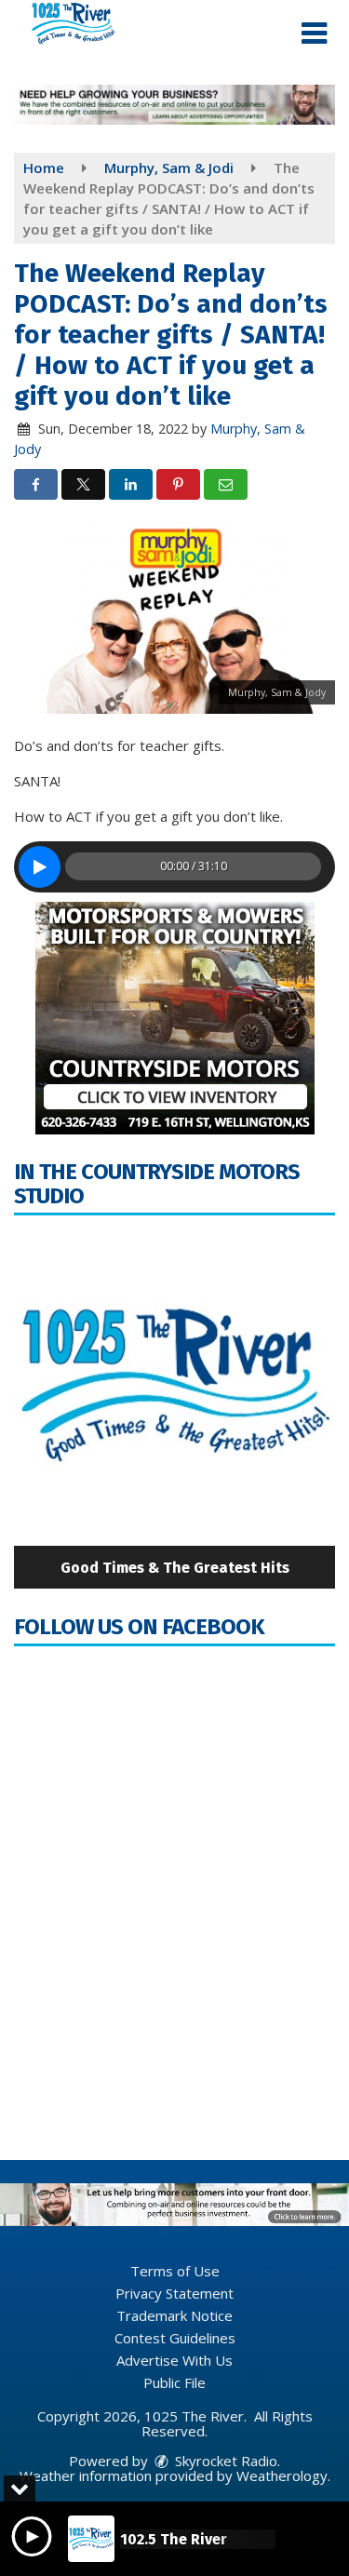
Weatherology (282, 2475)
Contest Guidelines (175, 2338)
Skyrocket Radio (224, 2461)
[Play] (40, 867)
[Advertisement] (174, 105)
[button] (314, 34)
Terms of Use (175, 2271)
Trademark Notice (174, 2315)
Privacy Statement (174, 2293)
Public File (174, 2382)
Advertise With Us (174, 2360)
